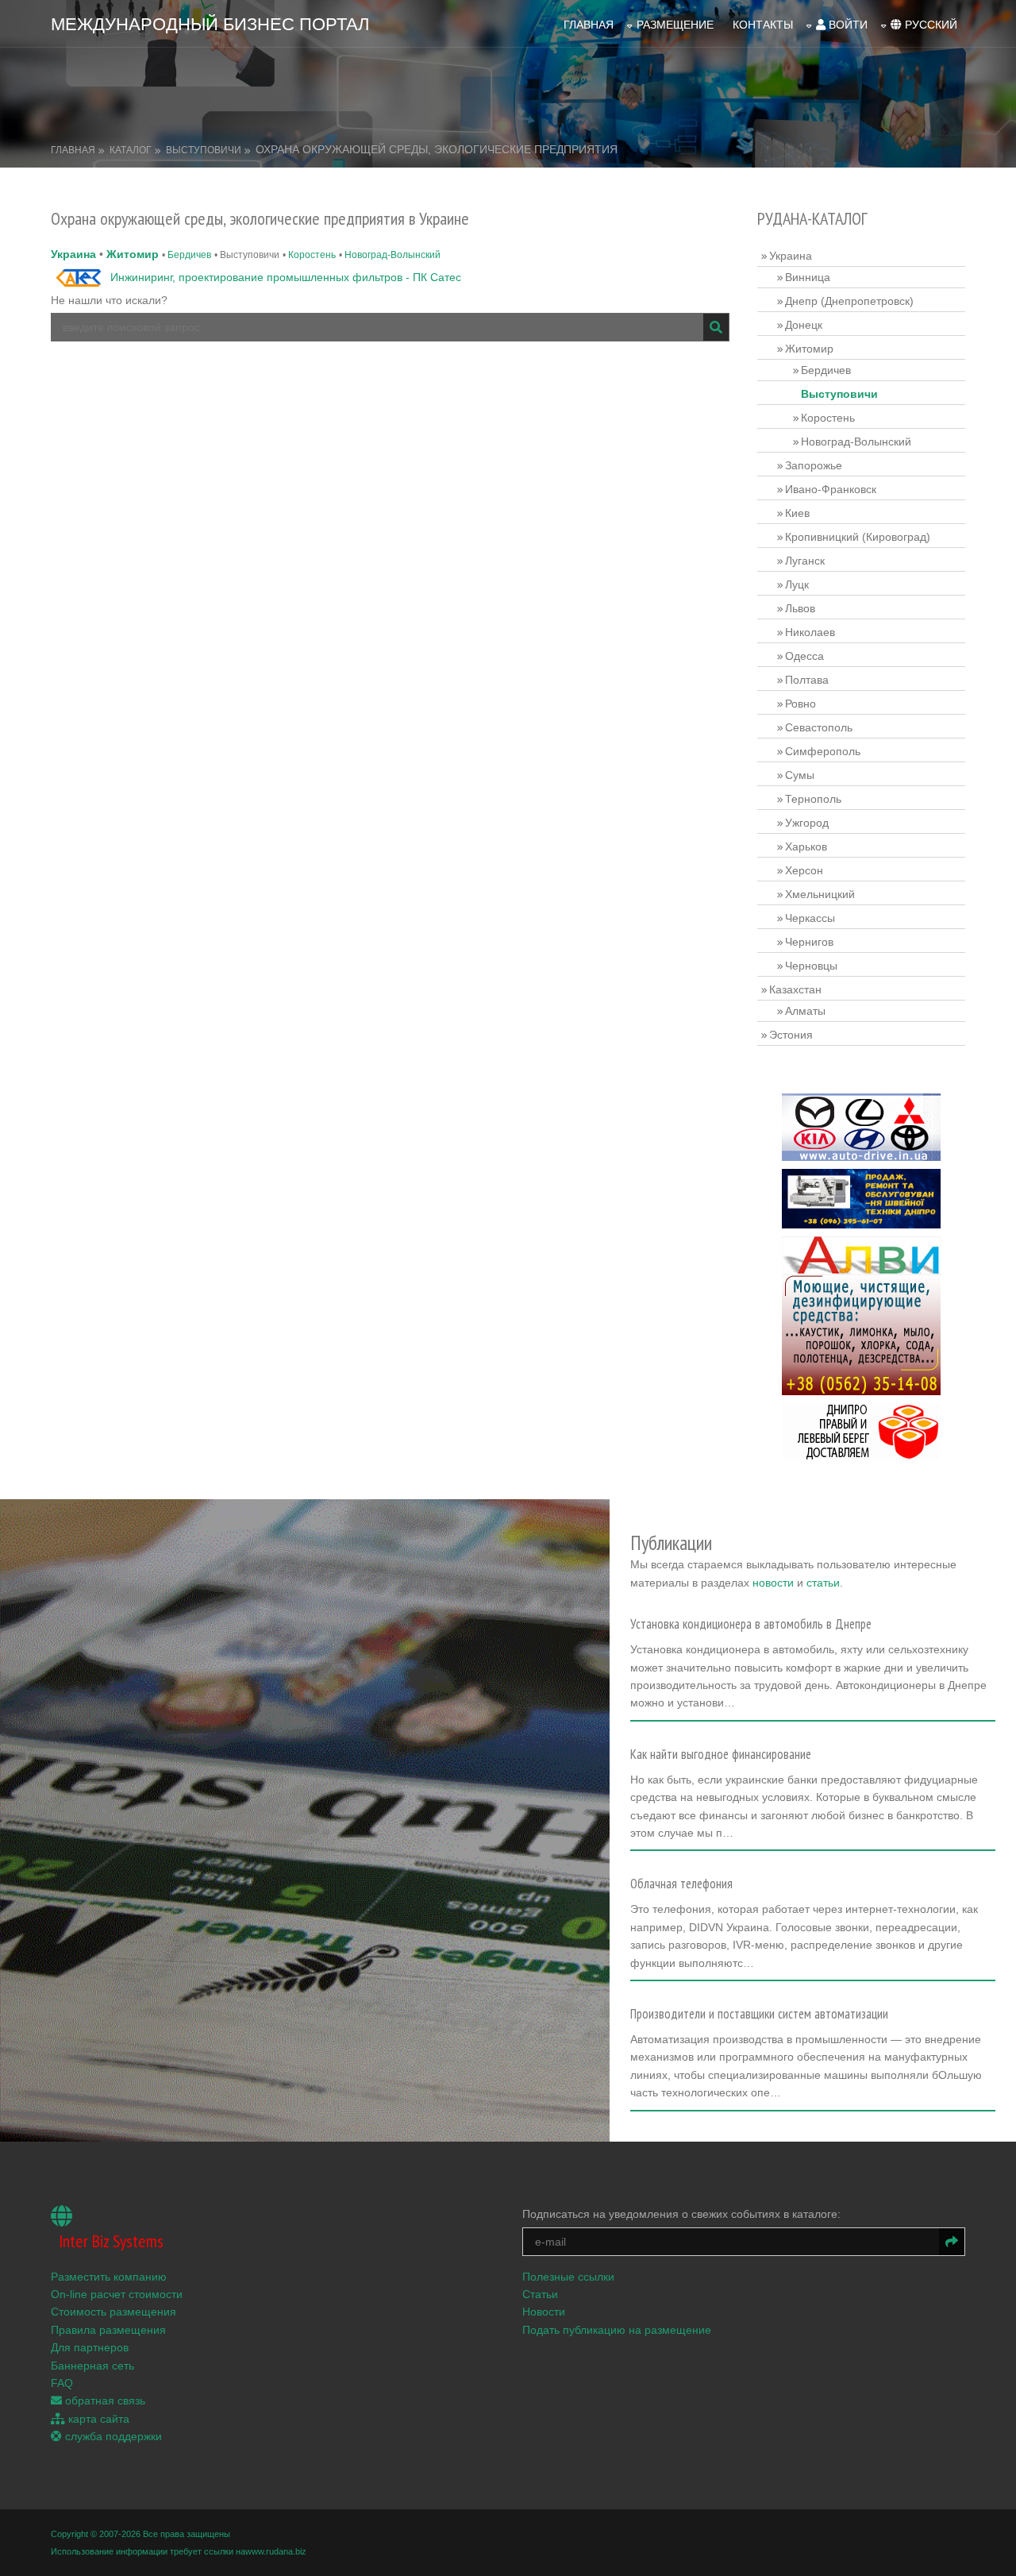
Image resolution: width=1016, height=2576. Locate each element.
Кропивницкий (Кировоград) (858, 537)
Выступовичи (204, 150)
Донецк (804, 325)
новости (773, 1583)
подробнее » (670, 1708)
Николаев (810, 632)
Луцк (797, 584)
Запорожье (814, 465)
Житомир (133, 254)
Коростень (312, 255)
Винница (808, 277)
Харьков (806, 846)
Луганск (805, 561)
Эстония (791, 1035)
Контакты (763, 25)
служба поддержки (112, 2436)
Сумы (800, 775)
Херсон (804, 870)
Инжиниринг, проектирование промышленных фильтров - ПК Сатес (286, 277)
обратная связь (104, 2401)
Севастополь (819, 727)
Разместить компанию (109, 2277)
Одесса (804, 656)
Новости (544, 2312)
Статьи (540, 2294)
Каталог (131, 150)
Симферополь (823, 751)
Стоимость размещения (114, 2312)
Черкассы (810, 918)
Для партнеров (90, 2347)
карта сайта (97, 2419)
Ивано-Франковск (831, 489)
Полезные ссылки (568, 2277)
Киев (797, 513)
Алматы (805, 1011)
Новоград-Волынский (393, 255)
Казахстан (795, 989)
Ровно (800, 704)
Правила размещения (108, 2330)
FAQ (62, 2383)
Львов (800, 608)
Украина (73, 254)
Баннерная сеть (92, 2366)
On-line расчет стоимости (117, 2294)
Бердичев (189, 255)
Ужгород (807, 823)
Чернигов (809, 942)
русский (929, 25)
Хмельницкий (820, 894)
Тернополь (813, 799)
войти (847, 25)
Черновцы (811, 966)
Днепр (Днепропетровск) (849, 301)
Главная (589, 25)
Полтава (807, 680)
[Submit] (716, 327)
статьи (823, 1583)
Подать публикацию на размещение (617, 2330)
